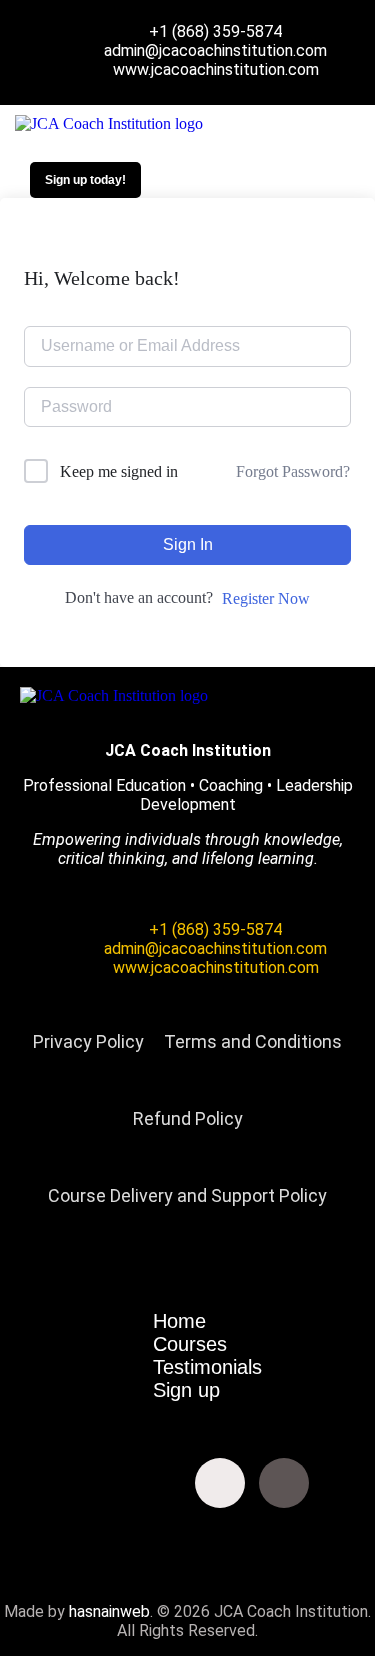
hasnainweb (109, 1611)
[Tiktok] (284, 1483)
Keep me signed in (119, 471)
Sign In (188, 544)
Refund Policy (188, 1118)
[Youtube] (156, 1483)
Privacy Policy (88, 1041)
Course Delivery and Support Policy (187, 1195)
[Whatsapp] (348, 1483)
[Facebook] (28, 1483)
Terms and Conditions (253, 1041)
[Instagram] (220, 1483)
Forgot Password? (293, 471)
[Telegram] (188, 1537)
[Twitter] (92, 1483)
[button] (291, 123)
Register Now (266, 598)
